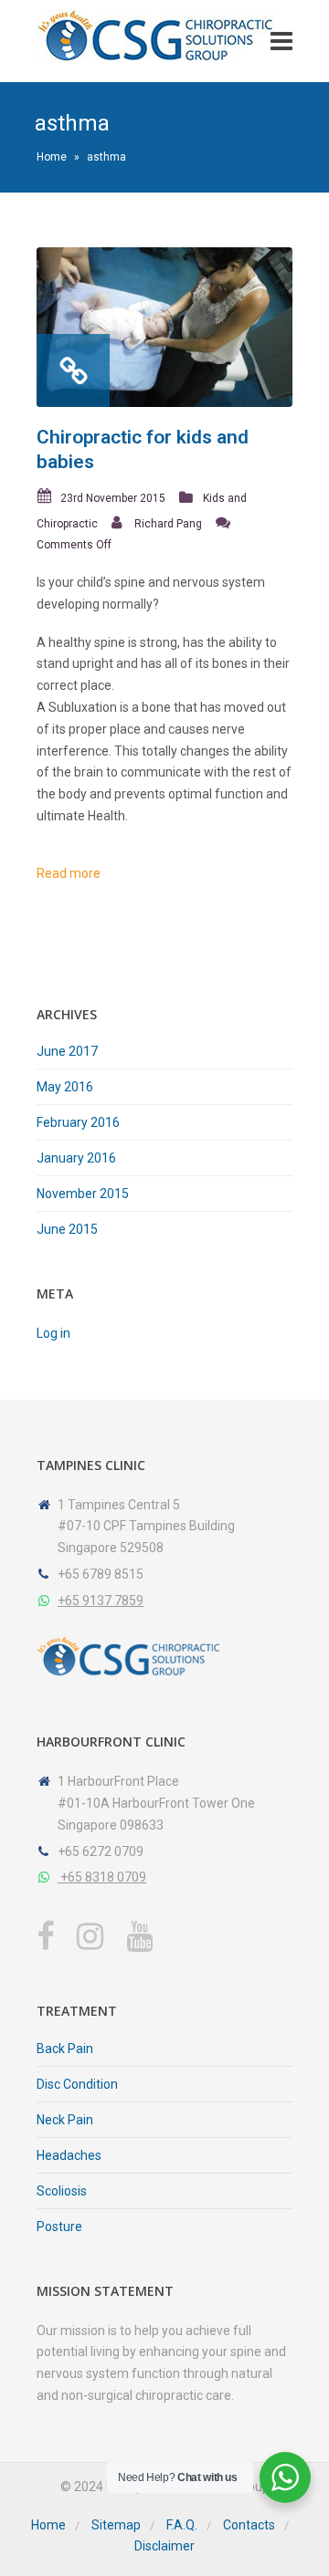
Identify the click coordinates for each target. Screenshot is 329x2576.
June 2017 (67, 1051)
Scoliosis (62, 2191)
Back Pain (65, 2049)
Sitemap (116, 2525)
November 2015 (83, 1194)
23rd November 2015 (113, 498)
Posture (59, 2227)
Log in (53, 1333)
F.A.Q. (182, 2525)
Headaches (69, 2155)
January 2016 (76, 1158)
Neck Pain (65, 2120)
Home (52, 157)
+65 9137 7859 (101, 1601)
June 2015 (67, 1229)
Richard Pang (168, 524)
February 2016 (78, 1122)
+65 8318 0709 (102, 1877)
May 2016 (65, 1087)
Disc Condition (77, 2084)
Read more (69, 873)
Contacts (249, 2525)
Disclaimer (164, 2546)
